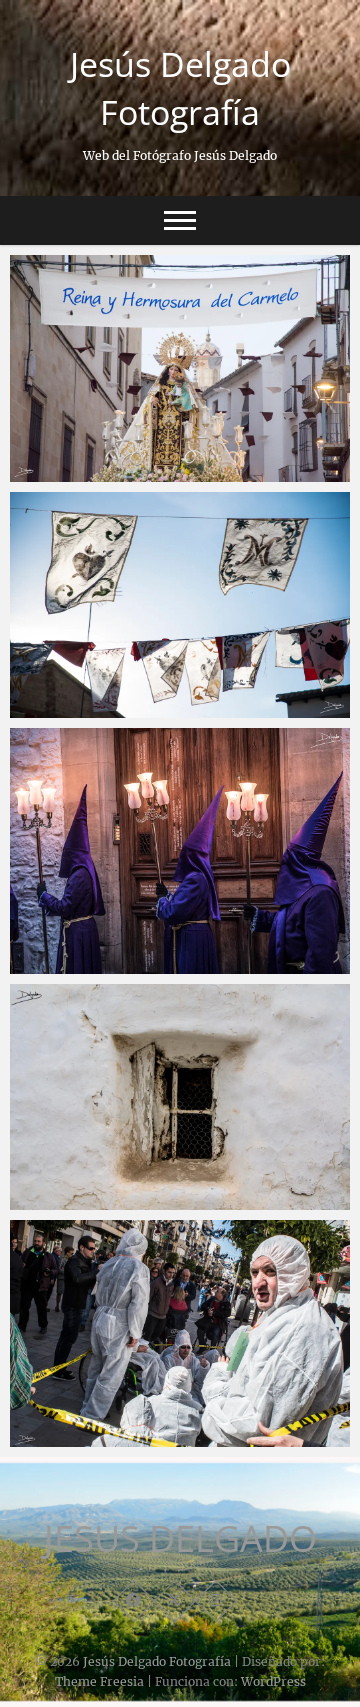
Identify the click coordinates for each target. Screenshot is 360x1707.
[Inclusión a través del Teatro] (180, 1333)
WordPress (273, 1681)
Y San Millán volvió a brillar (127, 681)
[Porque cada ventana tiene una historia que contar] (180, 1097)
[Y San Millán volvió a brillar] (180, 605)
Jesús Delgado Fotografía (180, 88)
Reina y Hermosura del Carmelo (145, 445)
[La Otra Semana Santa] (180, 851)
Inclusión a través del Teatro (132, 1410)
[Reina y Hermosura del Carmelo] (180, 368)
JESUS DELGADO (180, 1539)
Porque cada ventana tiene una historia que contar (174, 1161)
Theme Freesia (99, 1681)
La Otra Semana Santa (111, 937)
